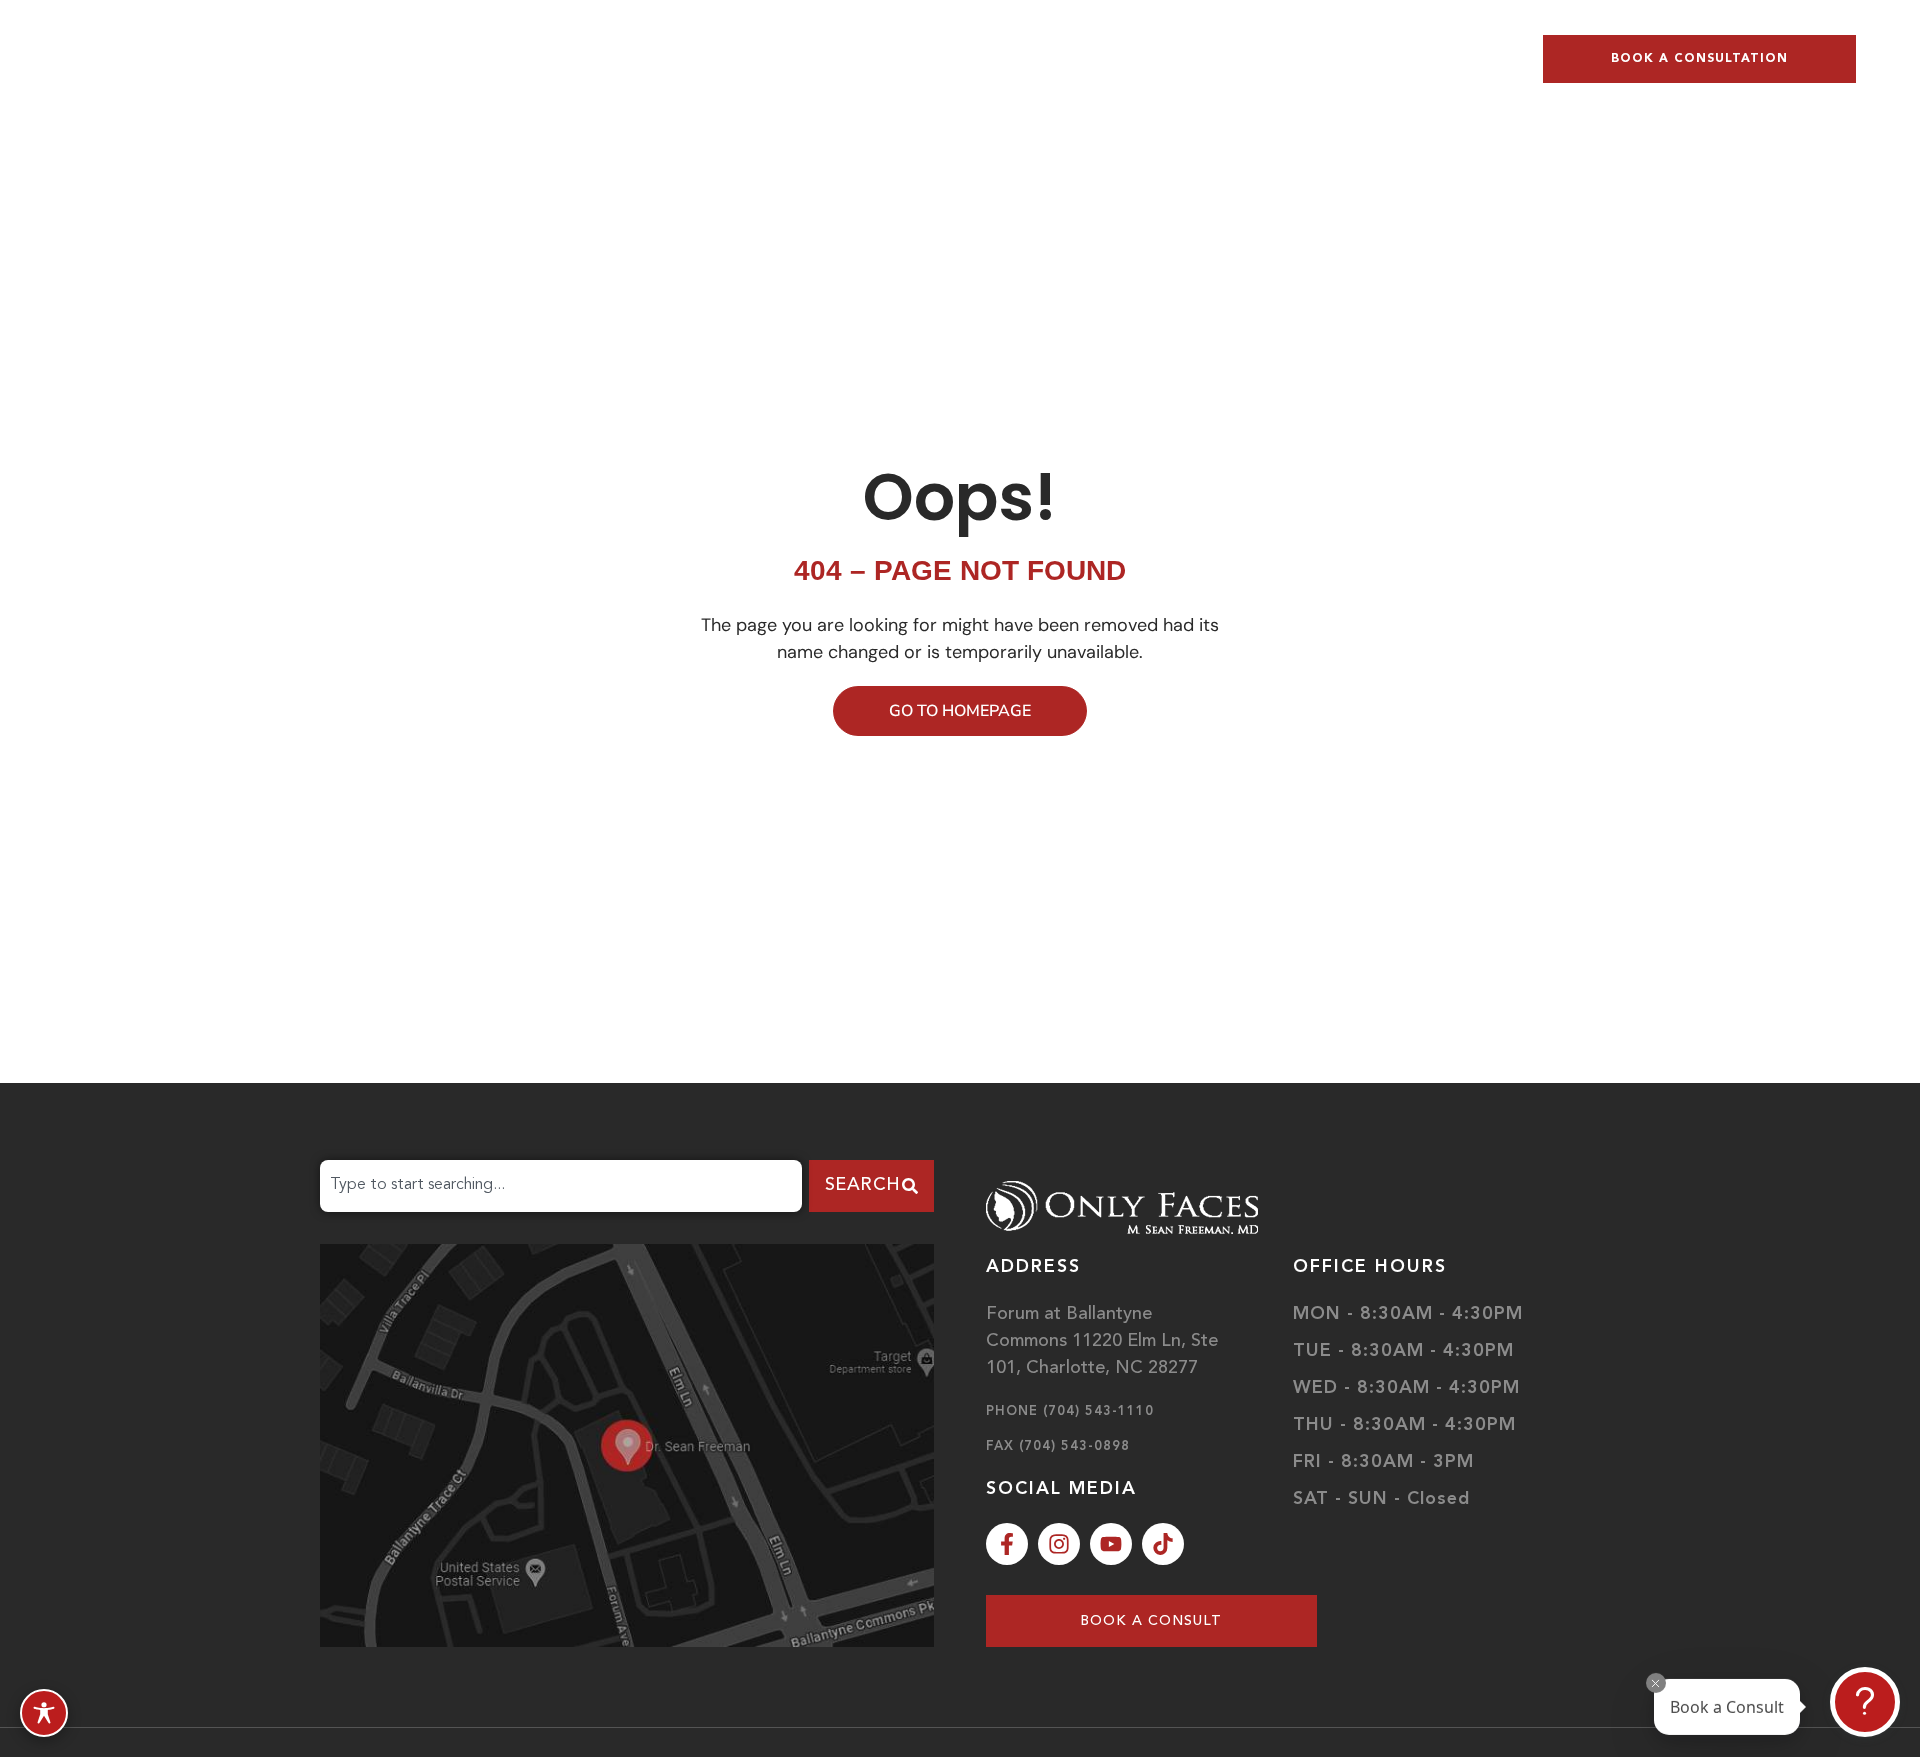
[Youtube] (1111, 1544)
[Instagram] (1059, 1544)
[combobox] (561, 1186)
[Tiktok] (1163, 1544)
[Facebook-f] (1007, 1544)
